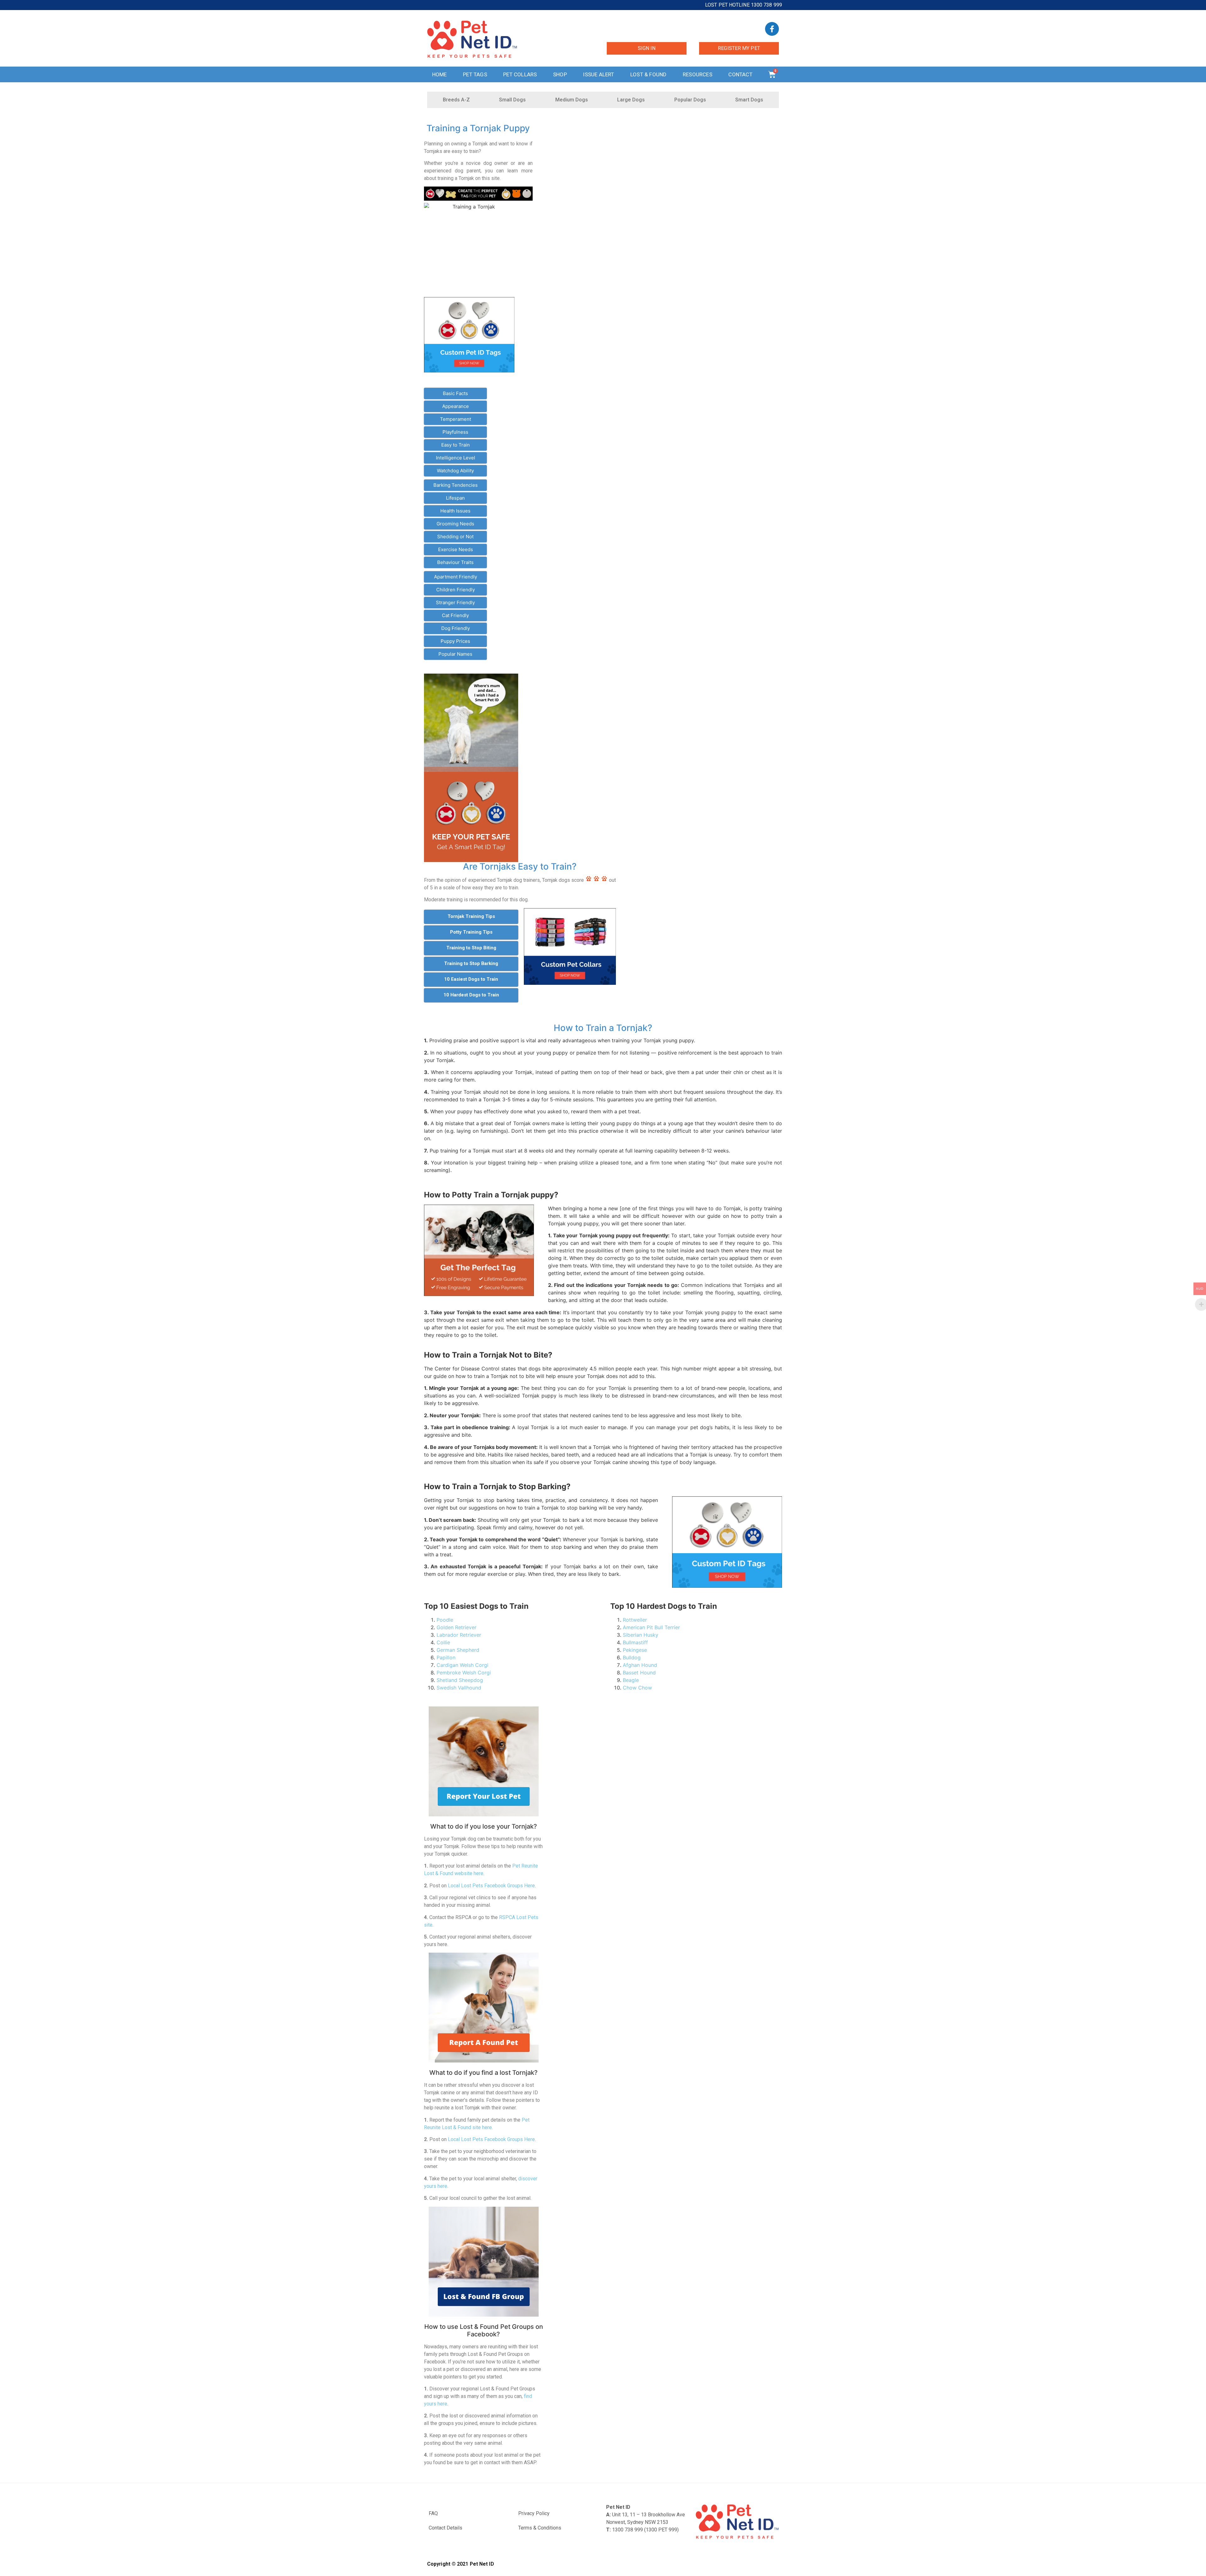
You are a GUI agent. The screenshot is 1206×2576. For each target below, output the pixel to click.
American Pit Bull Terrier (651, 1627)
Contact (740, 74)
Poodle (445, 1620)
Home (440, 74)
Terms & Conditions (540, 2528)
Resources (698, 74)
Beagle (631, 1680)
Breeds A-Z (456, 100)
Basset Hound (639, 1673)
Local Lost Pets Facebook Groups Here (491, 1886)
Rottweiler (635, 1620)
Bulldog (632, 1657)
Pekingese (635, 1650)
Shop (560, 74)
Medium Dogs (572, 100)
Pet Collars (520, 74)
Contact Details (445, 2528)
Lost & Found (648, 74)
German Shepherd (458, 1650)
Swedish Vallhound (459, 1688)
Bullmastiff (635, 1642)
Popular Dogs (690, 100)
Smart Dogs (749, 100)
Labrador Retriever (459, 1635)
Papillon (446, 1657)
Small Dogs (512, 100)
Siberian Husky (641, 1635)
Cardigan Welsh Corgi (462, 1665)
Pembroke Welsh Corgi (464, 1673)
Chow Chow (637, 1688)
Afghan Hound (640, 1665)
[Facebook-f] (772, 29)
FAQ (433, 2513)
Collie (443, 1642)
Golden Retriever (456, 1627)
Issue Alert (598, 74)
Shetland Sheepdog (460, 1680)
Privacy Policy (534, 2513)
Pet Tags (475, 74)
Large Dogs (631, 100)
